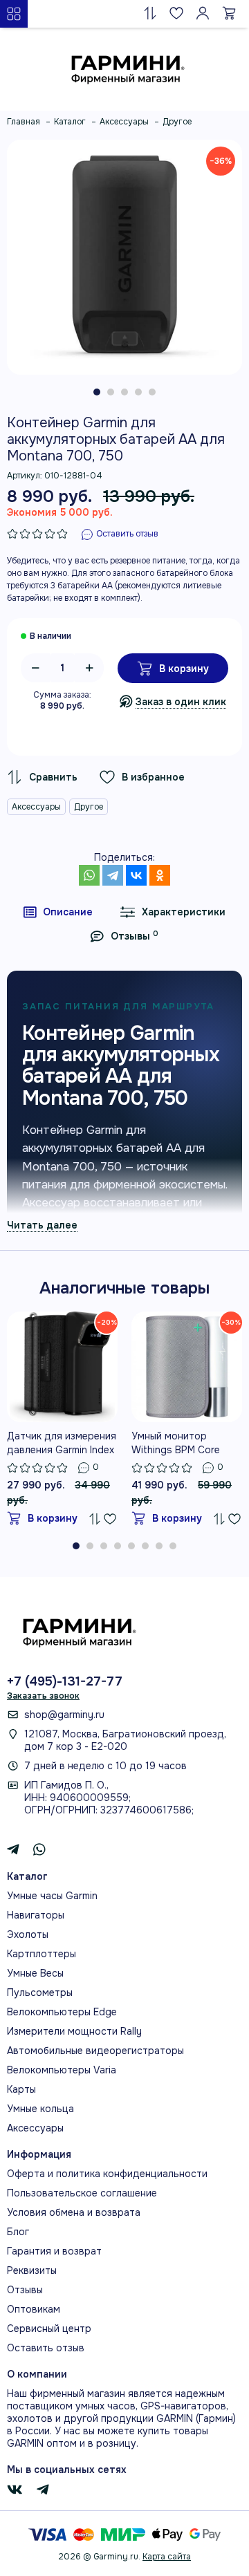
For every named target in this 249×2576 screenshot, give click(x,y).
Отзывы (25, 2290)
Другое (89, 807)
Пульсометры (40, 1992)
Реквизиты (32, 2270)
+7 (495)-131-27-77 (65, 1681)
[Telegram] (113, 875)
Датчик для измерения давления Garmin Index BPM (62, 1443)
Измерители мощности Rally (74, 2031)
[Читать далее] (42, 1225)
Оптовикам (34, 2309)
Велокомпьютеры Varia (62, 2070)
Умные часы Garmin (52, 1896)
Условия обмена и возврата (74, 2212)
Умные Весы (35, 1973)
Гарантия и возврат (54, 2251)
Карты (21, 2089)
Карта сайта (167, 2557)
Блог (18, 2232)
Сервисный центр (49, 2328)
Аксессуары (36, 807)
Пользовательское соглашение (82, 2193)
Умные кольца (40, 2109)
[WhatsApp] (89, 875)
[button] (97, 392)
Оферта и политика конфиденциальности (107, 2174)
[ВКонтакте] (136, 875)
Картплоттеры (41, 1954)
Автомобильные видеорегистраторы (95, 2051)
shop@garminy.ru (64, 1715)
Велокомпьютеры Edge (62, 2012)
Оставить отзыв (46, 2348)
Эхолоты (28, 1934)
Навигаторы (36, 1915)
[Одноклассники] (160, 875)
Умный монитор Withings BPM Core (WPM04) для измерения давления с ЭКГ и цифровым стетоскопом (185, 1443)
